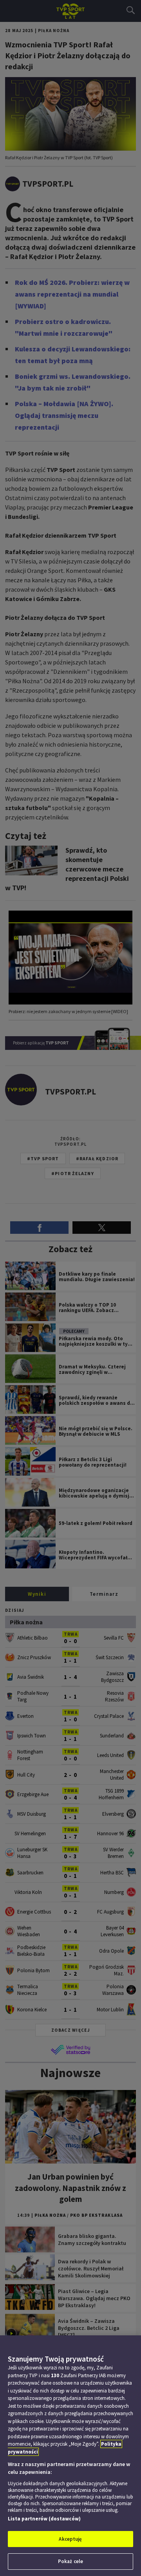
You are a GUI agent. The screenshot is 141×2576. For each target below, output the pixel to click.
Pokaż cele (70, 2561)
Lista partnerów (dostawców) (44, 2519)
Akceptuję (70, 2539)
